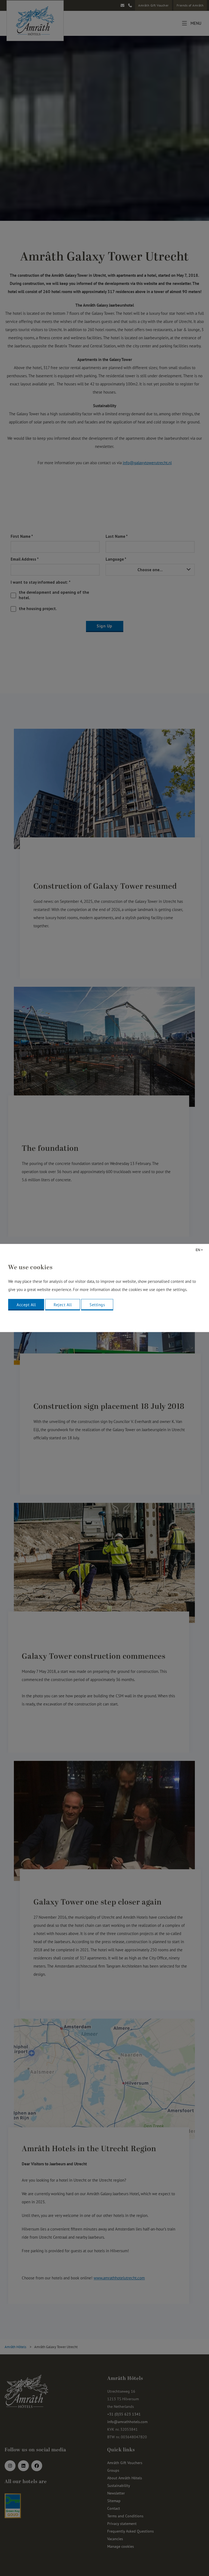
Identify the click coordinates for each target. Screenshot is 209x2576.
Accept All (26, 1305)
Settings (97, 1305)
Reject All (63, 1305)
